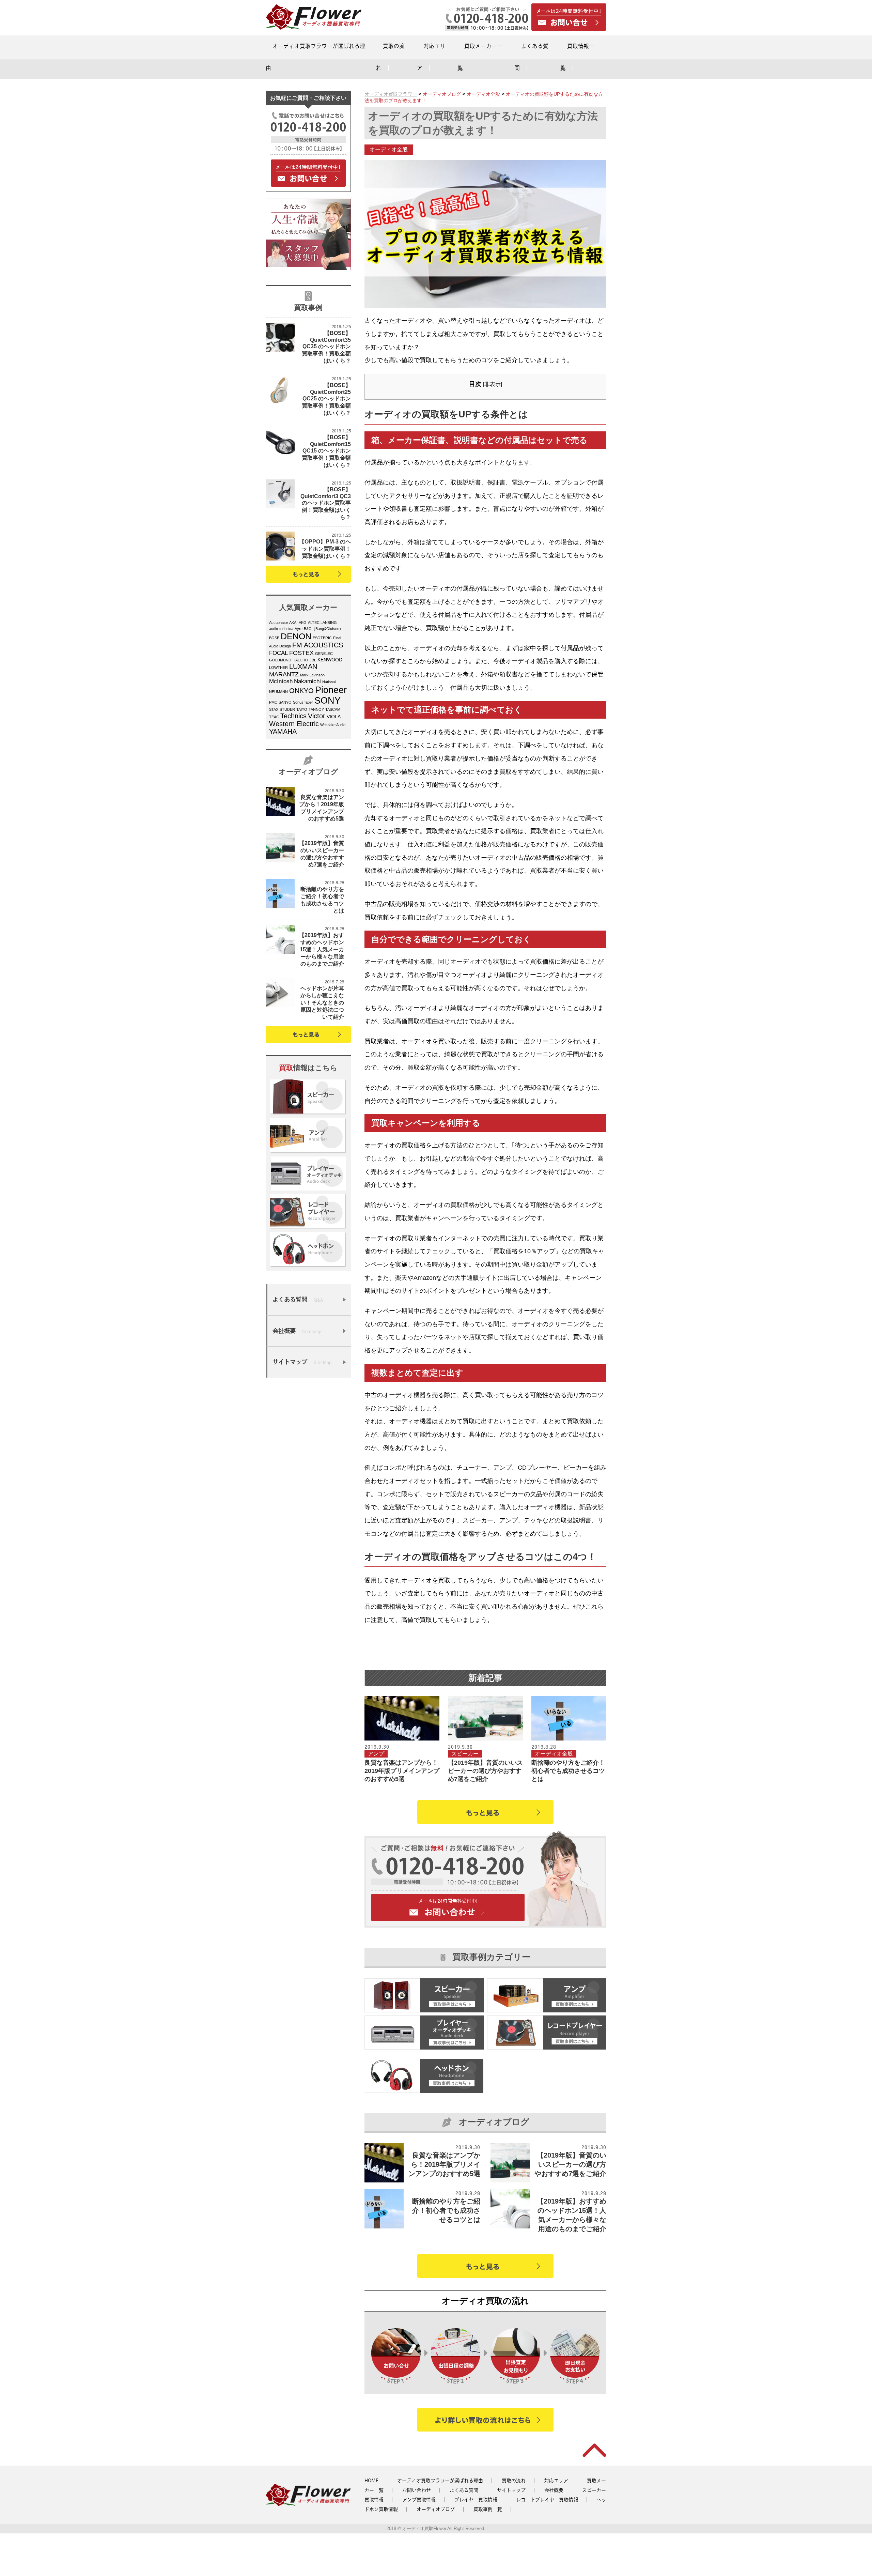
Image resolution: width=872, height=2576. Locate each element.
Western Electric (294, 724)
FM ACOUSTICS (318, 645)
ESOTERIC (322, 638)
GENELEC (324, 654)
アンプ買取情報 (419, 2500)
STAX (274, 709)
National (329, 682)
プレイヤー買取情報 (476, 2500)
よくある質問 (464, 2490)
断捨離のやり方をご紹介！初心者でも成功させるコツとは (568, 1771)
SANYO (285, 702)
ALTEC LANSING (322, 623)
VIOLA (334, 717)
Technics (293, 716)
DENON (296, 636)
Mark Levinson (312, 675)
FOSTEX (301, 653)
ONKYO (301, 691)
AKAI (293, 623)
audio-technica (281, 629)
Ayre (299, 629)
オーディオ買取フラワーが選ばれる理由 (440, 2481)
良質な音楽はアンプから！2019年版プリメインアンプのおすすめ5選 (402, 1771)
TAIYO (302, 709)
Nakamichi (307, 681)
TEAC (274, 717)
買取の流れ (514, 2481)
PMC (273, 702)
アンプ (376, 1754)
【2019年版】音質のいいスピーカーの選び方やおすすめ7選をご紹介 (485, 1771)
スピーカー (465, 1754)
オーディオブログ (436, 2509)
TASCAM (333, 709)
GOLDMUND (280, 660)
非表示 (493, 384)
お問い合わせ (417, 2490)
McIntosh (281, 681)
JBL (313, 660)
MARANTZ (284, 674)
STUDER (287, 709)
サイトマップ (511, 2490)
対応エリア (556, 2481)
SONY (328, 701)
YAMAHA (283, 732)
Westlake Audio (333, 725)
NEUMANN (278, 692)
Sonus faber (303, 702)
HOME (371, 2481)
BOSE (274, 638)
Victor (317, 716)
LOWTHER (278, 668)
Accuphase (278, 623)
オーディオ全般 (389, 149)
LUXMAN (303, 666)
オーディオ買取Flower (424, 2528)
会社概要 (554, 2490)
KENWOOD (330, 660)
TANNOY (316, 709)
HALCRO (300, 660)
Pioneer (331, 690)
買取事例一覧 (488, 2509)
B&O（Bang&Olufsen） (323, 629)
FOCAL (278, 653)
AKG (303, 623)
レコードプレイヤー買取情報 (547, 2500)
